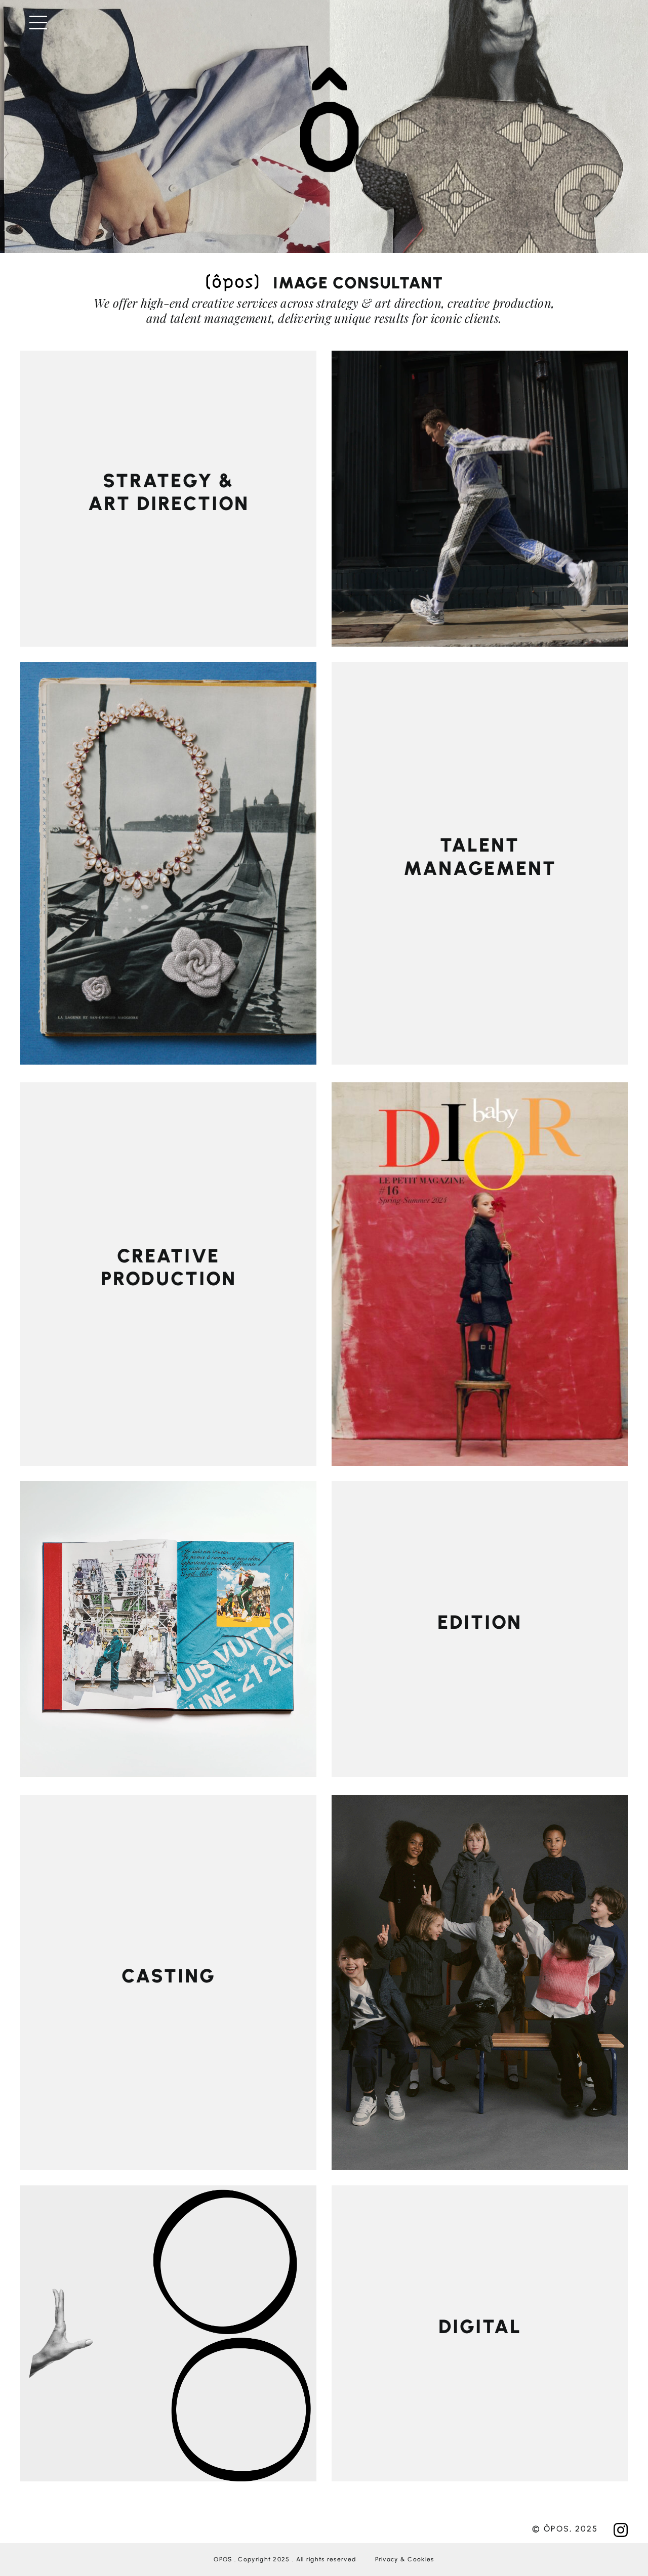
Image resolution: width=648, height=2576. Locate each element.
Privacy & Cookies (405, 2559)
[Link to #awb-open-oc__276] (328, 23)
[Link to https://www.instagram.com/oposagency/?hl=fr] (621, 2530)
